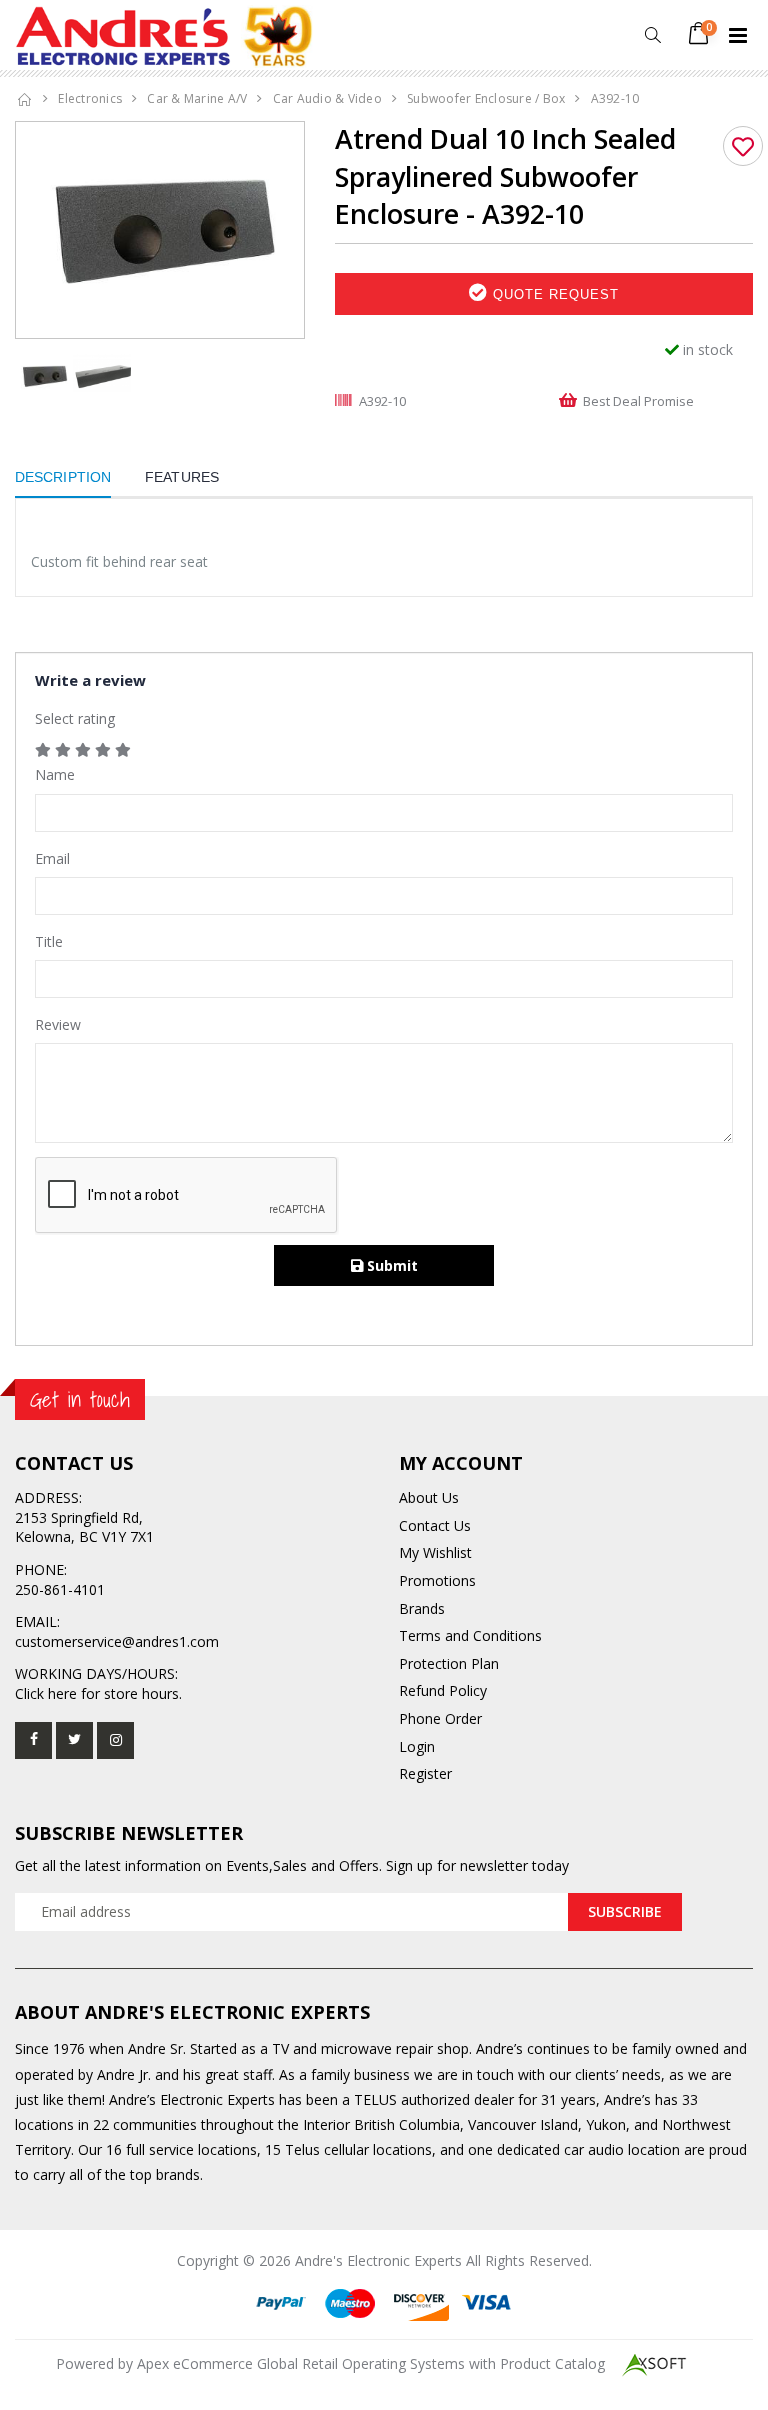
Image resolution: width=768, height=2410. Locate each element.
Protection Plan (449, 1663)
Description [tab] (63, 477)
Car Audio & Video (327, 98)
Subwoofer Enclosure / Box (486, 98)
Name (55, 774)
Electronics (90, 98)
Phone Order (440, 1718)
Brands (422, 1608)
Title (49, 941)
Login (417, 1746)
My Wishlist (435, 1552)
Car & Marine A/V (197, 98)
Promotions (437, 1580)
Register (425, 1773)
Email (52, 858)
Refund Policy (443, 1690)
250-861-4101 (60, 1589)
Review (58, 1024)
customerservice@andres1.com (117, 1641)
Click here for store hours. (98, 1693)
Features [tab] (182, 477)
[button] (652, 35)
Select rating (75, 718)
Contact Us (435, 1525)
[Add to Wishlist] (743, 146)
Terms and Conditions (470, 1635)
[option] (160, 230)
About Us (429, 1497)
